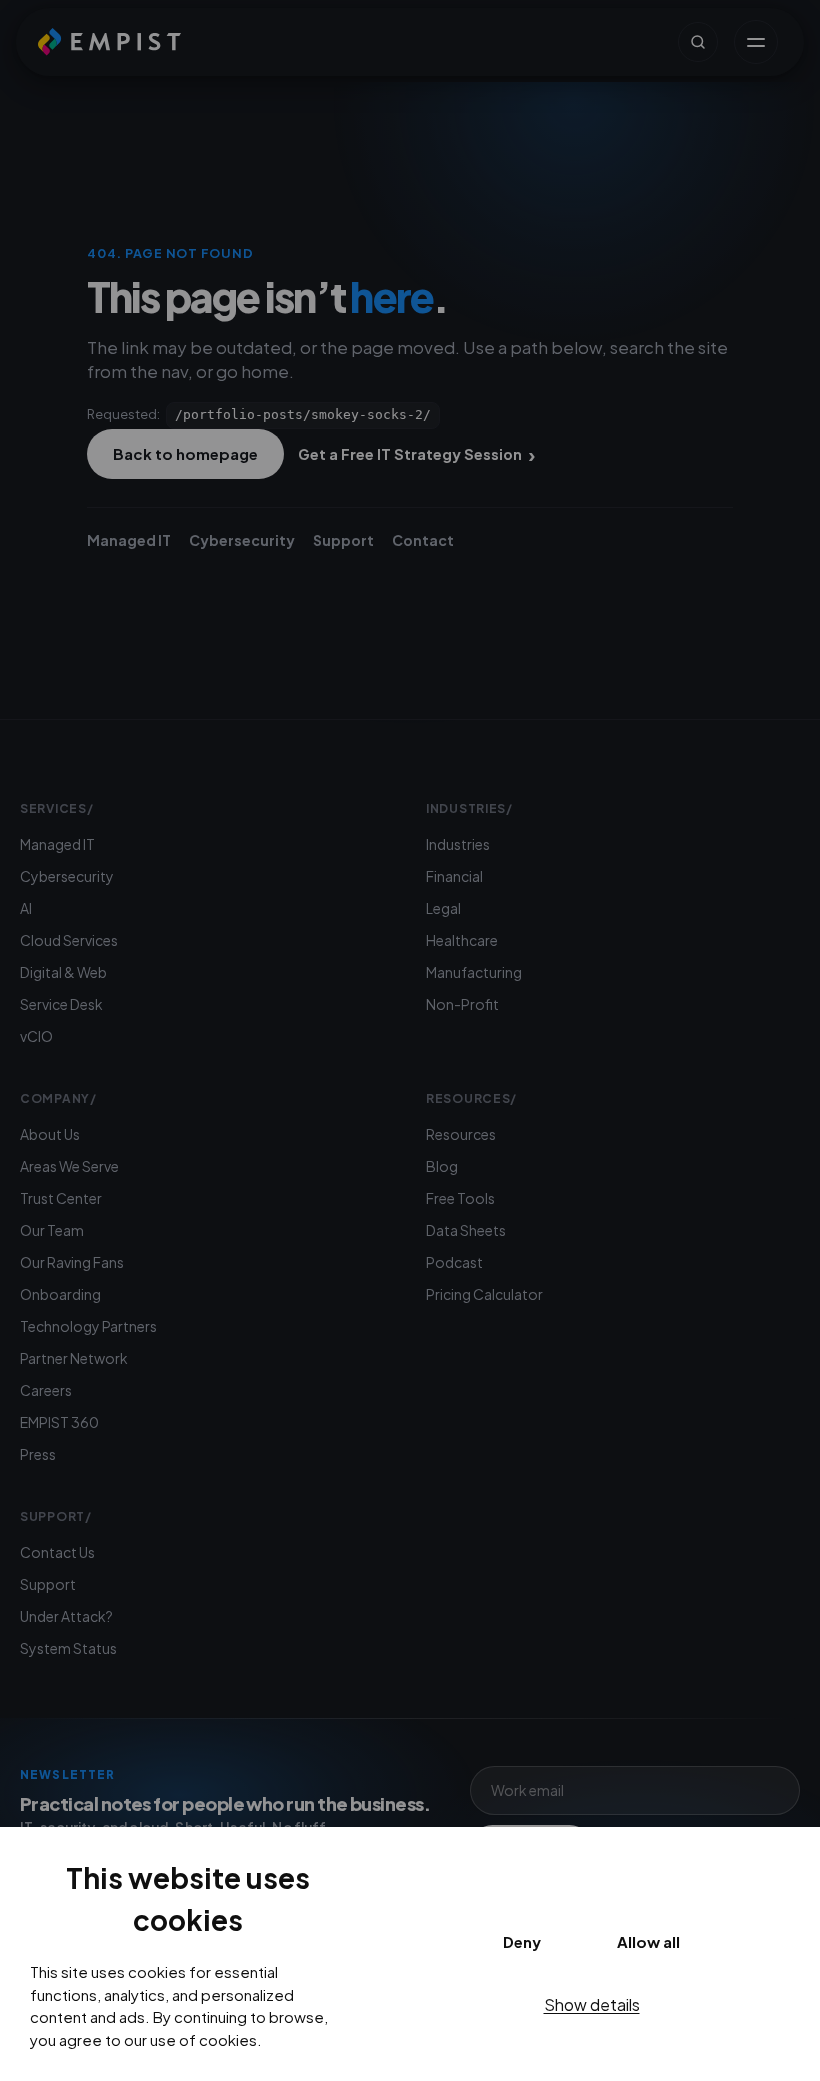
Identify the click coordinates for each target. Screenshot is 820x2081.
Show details (592, 2004)
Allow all (648, 1941)
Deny (522, 1941)
